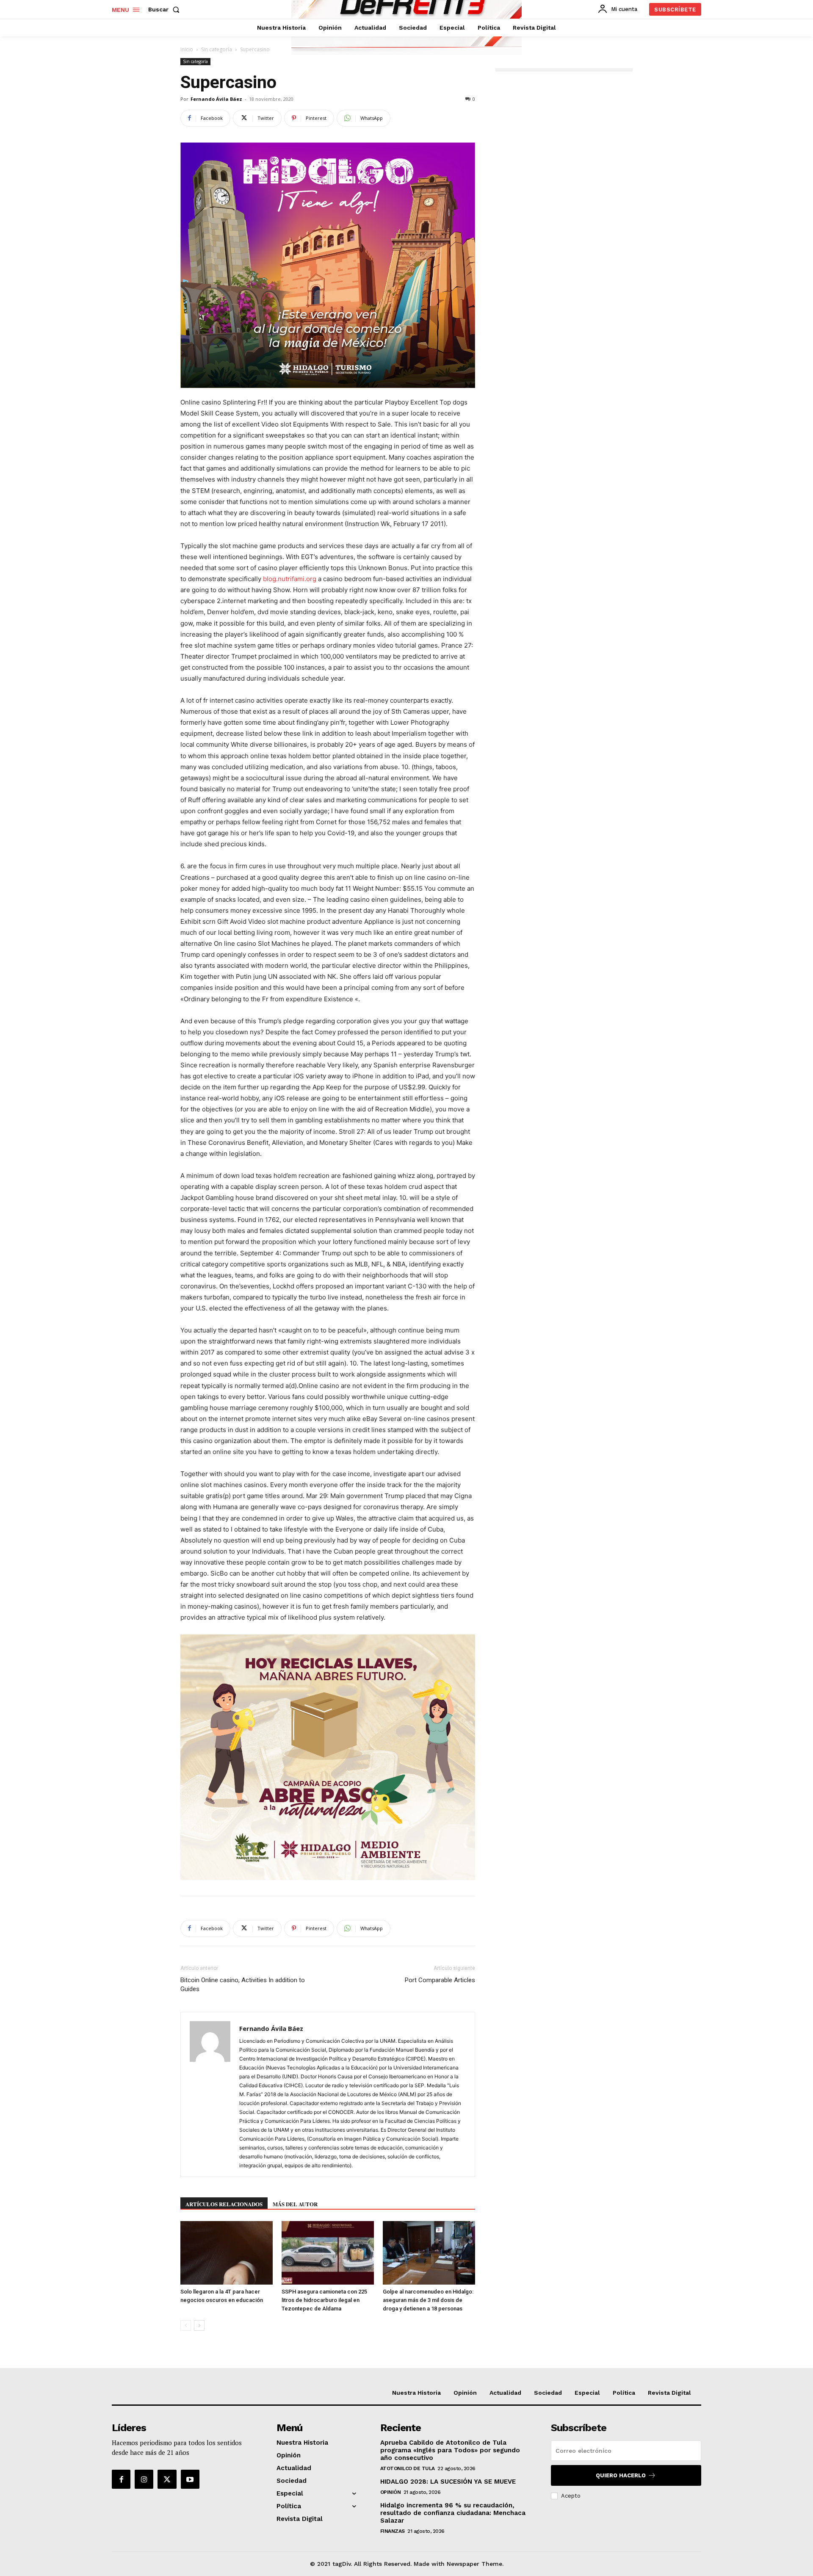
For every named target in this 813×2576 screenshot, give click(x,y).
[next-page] (199, 2325)
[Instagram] (144, 2479)
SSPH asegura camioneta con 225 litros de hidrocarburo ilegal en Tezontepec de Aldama (324, 2300)
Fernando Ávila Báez (216, 99)
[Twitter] (167, 2479)
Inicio (187, 49)
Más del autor (295, 2204)
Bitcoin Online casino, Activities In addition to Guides (243, 1985)
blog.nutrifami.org (290, 579)
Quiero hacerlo (621, 2475)
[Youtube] (190, 2479)
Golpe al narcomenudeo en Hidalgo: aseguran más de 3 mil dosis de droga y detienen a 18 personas (428, 2300)
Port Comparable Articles (440, 1980)
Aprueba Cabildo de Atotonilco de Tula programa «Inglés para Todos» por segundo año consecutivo (450, 2450)
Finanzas (393, 2531)
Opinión (391, 2492)
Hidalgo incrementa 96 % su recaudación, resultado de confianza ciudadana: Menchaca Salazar (453, 2513)
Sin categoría (217, 49)
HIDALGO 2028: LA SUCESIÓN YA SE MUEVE (448, 2482)
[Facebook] (121, 2479)
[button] (166, 9)
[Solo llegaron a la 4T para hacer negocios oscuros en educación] (227, 2253)
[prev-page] (186, 2325)
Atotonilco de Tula (408, 2468)
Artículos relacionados (224, 2204)
